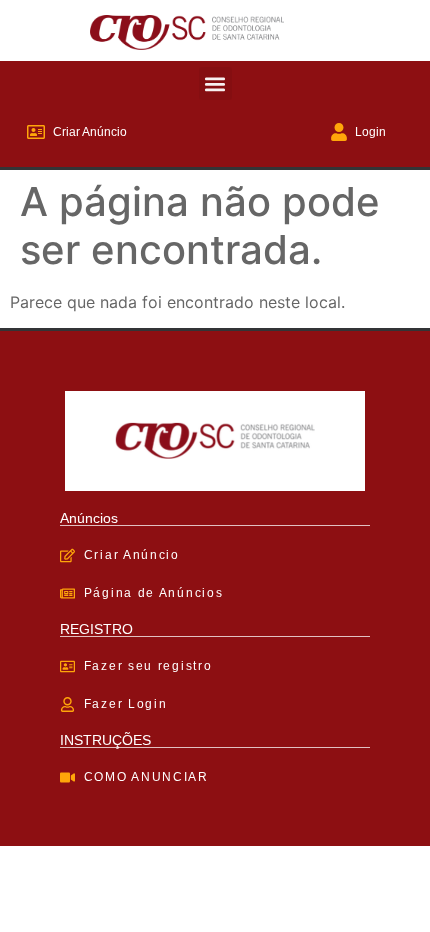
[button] (215, 83)
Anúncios (89, 518)
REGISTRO (96, 629)
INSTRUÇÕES (105, 740)
